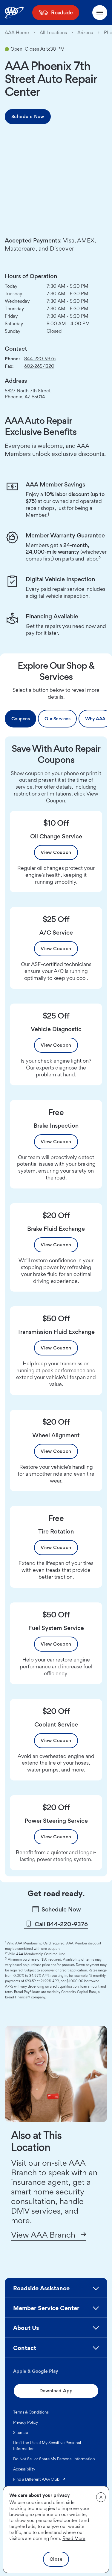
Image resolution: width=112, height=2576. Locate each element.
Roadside (62, 12)
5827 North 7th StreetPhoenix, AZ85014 (28, 394)
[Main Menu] (100, 13)
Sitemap (21, 2432)
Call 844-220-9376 (60, 1924)
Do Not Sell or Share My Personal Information (54, 2459)
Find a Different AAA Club (39, 2479)
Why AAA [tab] (95, 719)
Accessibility (24, 2469)
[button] (56, 2291)
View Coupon (56, 852)
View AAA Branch (43, 2235)
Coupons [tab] (20, 719)
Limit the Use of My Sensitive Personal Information (47, 2446)
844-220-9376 (40, 359)
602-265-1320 (39, 366)
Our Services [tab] (57, 719)
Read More (74, 2538)
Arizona (85, 33)
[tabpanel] (56, 1306)
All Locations (53, 33)
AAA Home (17, 33)
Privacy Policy (26, 2422)
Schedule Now (28, 116)
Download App (56, 2391)
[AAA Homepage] (14, 13)
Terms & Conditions (31, 2412)
